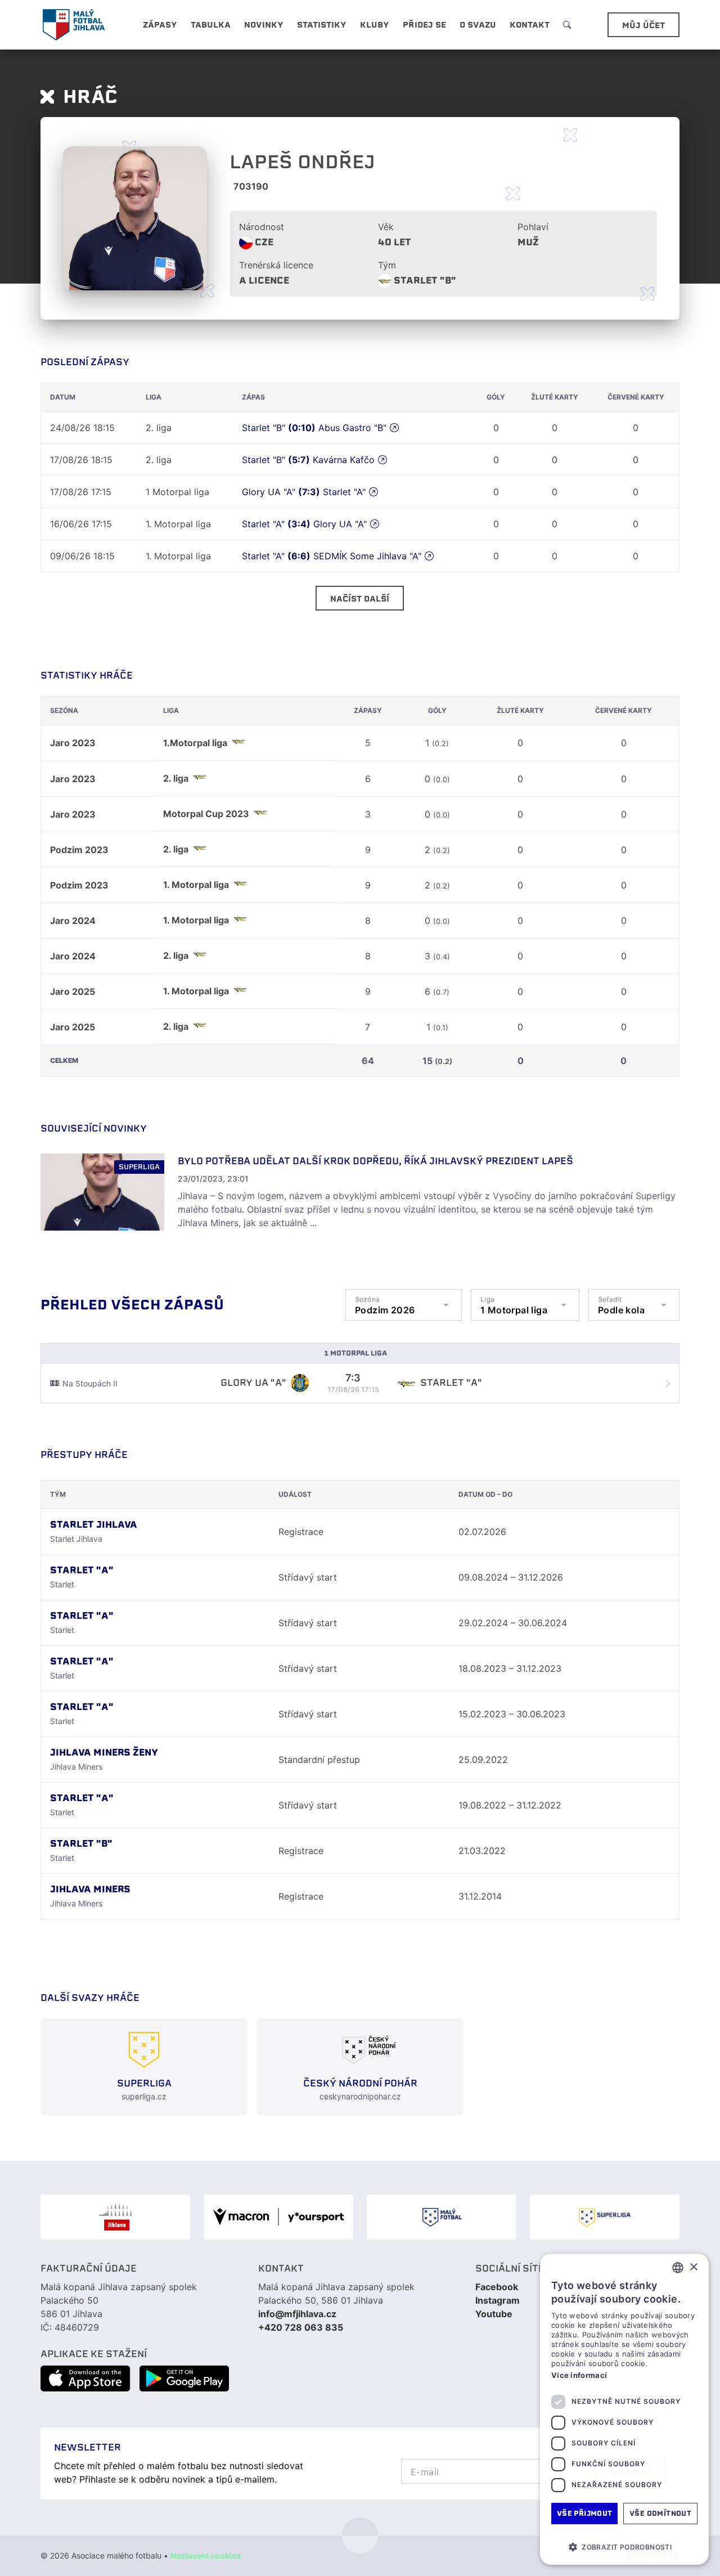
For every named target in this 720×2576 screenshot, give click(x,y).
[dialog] (624, 2409)
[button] (624, 2547)
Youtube (494, 2314)
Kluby (375, 25)
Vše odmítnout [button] (660, 2513)
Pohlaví (533, 227)
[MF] (442, 2217)
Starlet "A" (82, 1570)
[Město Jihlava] (115, 2217)
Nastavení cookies (206, 2555)
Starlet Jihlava (94, 1525)
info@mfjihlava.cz (297, 2314)
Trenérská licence (276, 265)
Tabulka (211, 25)
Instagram (498, 2300)
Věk (386, 227)
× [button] (693, 2267)
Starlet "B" (425, 281)
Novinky (264, 25)
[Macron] (278, 2217)
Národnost (262, 227)
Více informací (579, 2375)
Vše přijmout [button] (585, 2513)
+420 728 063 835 (301, 2327)
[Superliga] (605, 2217)
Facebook (497, 2287)
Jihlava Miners (90, 1889)
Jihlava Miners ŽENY (104, 1753)
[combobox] (678, 2268)
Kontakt (530, 25)
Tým (387, 265)
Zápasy (160, 25)
